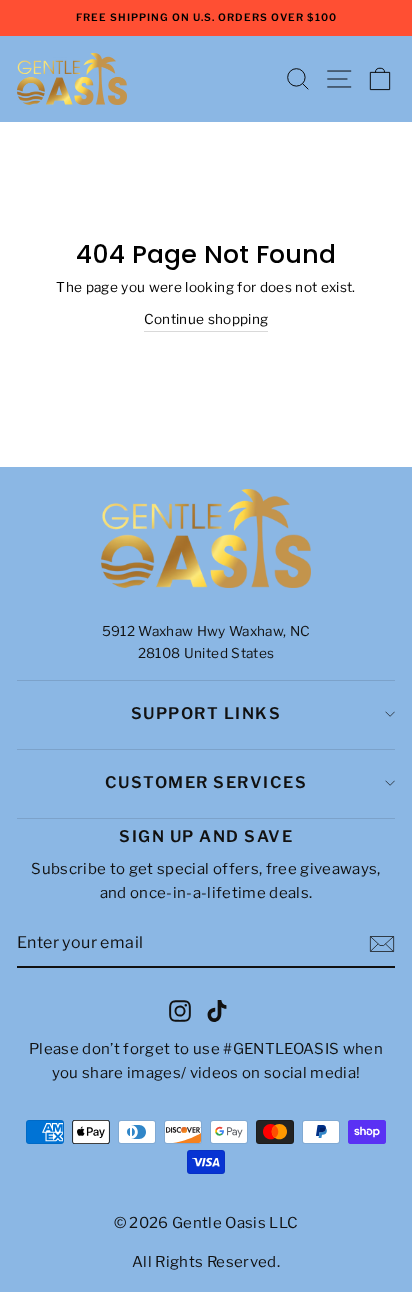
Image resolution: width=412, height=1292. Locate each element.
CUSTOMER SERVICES (206, 782)
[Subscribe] (382, 944)
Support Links (206, 713)
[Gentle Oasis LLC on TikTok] (217, 1010)
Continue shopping (206, 319)
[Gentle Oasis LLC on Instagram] (180, 1010)
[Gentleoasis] (206, 539)
